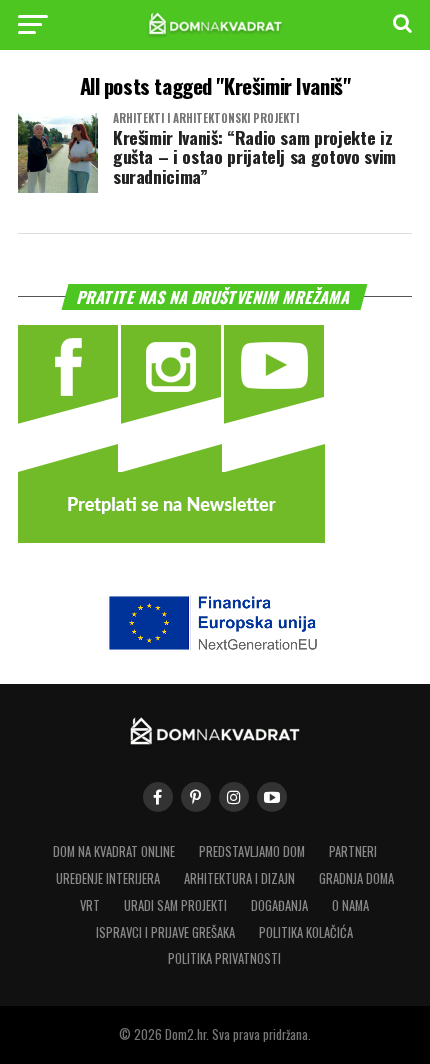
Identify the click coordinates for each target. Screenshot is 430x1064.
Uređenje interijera (108, 878)
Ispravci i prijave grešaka (165, 932)
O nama (350, 905)
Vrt (90, 905)
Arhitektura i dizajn (239, 878)
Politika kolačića (306, 932)
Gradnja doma (356, 878)
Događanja (279, 905)
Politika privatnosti (224, 958)
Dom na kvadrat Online (114, 851)
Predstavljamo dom (252, 851)
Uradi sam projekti (175, 905)
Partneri (353, 851)
